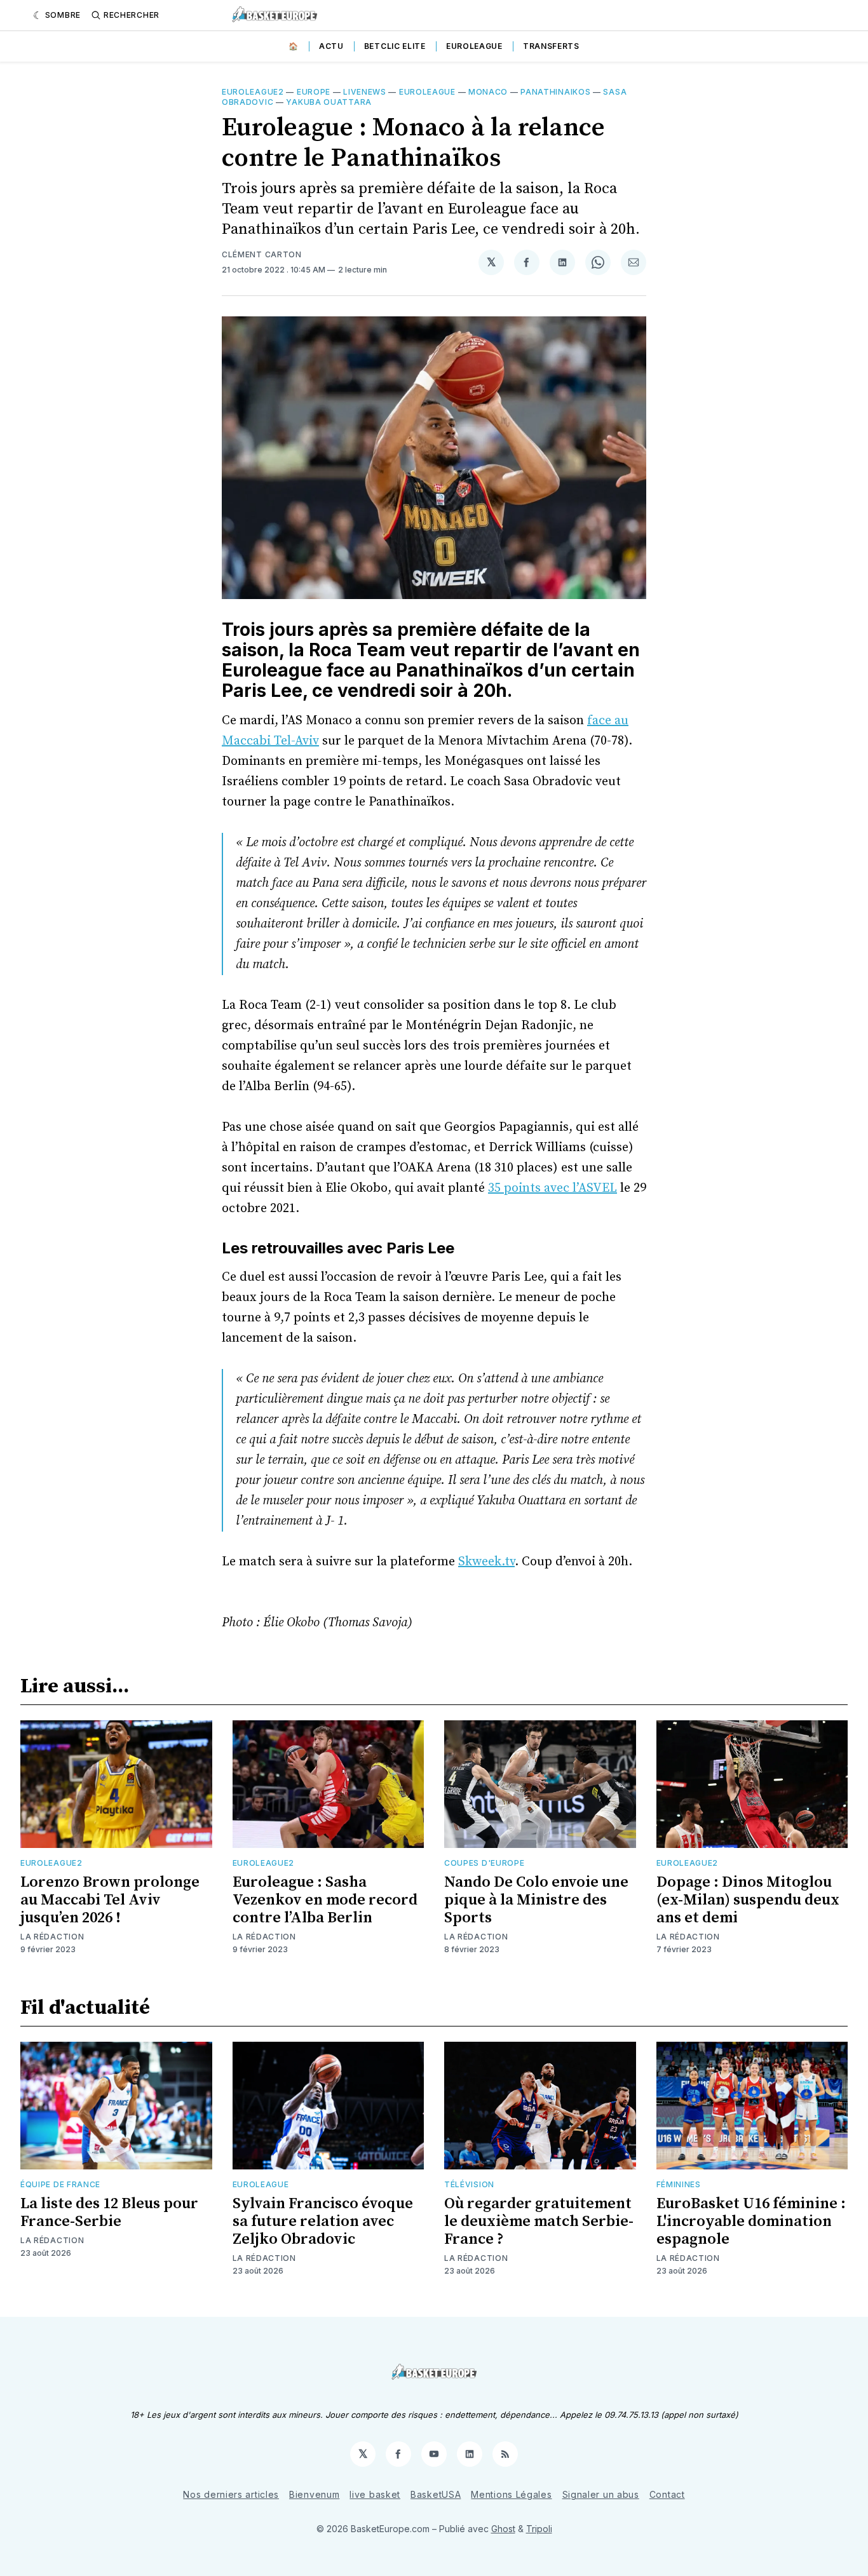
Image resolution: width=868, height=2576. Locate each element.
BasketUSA (436, 2494)
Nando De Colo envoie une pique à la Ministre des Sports (536, 1900)
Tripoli (539, 2529)
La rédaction (52, 1937)
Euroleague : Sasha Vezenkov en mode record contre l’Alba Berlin (325, 1900)
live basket (375, 2494)
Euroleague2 (253, 92)
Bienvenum (314, 2494)
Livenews (365, 92)
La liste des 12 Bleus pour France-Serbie (109, 2213)
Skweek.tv (486, 1562)
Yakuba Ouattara (329, 102)
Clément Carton (262, 254)
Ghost (503, 2529)
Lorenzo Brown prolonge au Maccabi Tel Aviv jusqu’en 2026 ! (110, 1900)
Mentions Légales (511, 2494)
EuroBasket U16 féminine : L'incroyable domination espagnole (751, 2222)
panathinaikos (555, 92)
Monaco (488, 92)
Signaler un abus (601, 2494)
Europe (314, 92)
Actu (331, 46)
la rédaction (476, 1937)
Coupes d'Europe (485, 1863)
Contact (667, 2494)
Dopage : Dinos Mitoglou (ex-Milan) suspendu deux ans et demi (748, 1900)
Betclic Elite (395, 46)
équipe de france (60, 2184)
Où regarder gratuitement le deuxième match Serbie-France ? (539, 2222)
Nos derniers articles (231, 2494)
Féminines (679, 2184)
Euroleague (474, 46)
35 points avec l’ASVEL (553, 1188)
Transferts (551, 46)
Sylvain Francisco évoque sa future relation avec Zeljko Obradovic (323, 2222)
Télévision (469, 2184)
